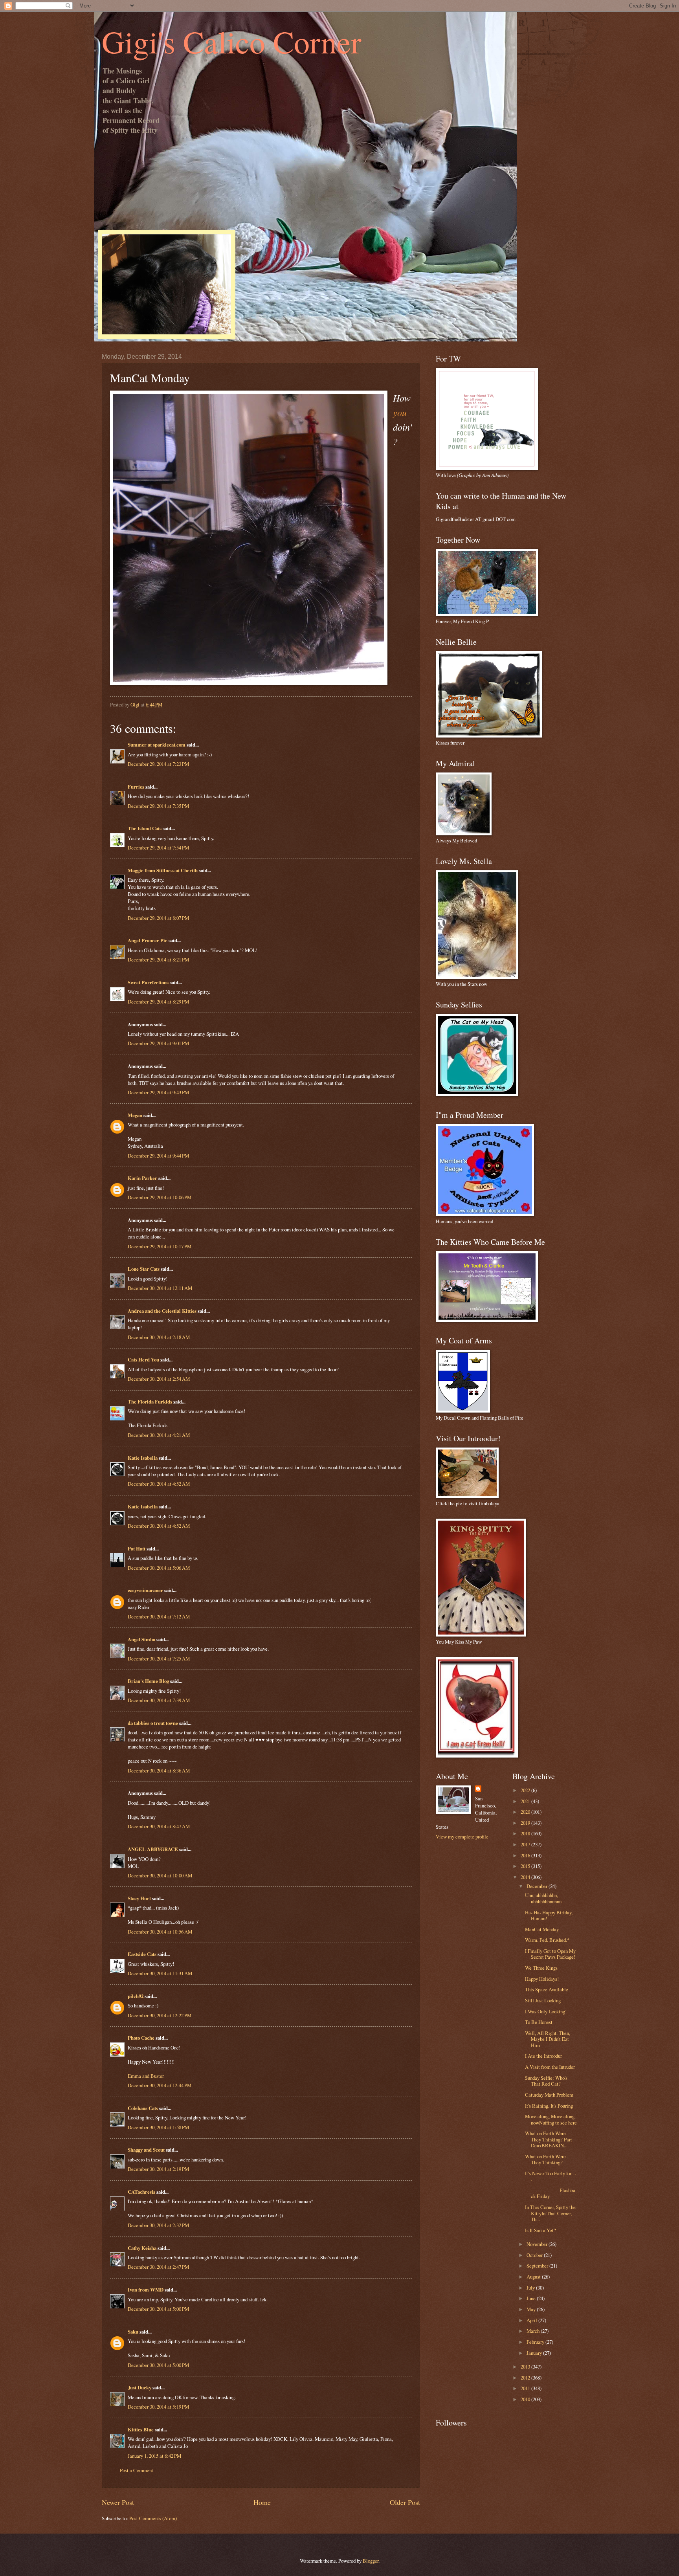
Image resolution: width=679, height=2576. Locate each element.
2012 (526, 2378)
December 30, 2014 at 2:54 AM (159, 1379)
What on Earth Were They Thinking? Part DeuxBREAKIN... (549, 2139)
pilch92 (136, 1996)
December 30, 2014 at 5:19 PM (158, 2407)
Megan (135, 1115)
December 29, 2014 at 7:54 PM (158, 848)
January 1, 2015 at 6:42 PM (154, 2456)
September (538, 2266)
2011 (526, 2388)
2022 (526, 1790)
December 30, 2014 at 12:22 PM (160, 2015)
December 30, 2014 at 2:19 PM (158, 2169)
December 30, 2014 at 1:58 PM (158, 2127)
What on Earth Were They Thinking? (545, 2159)
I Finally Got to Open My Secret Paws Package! (550, 1954)
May (532, 2309)
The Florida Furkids (150, 1402)
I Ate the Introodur (543, 2056)
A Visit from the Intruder (550, 2067)
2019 (526, 1823)
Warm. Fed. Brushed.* (547, 1940)
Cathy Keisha (142, 2248)
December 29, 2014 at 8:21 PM (158, 960)
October (535, 2255)
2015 (526, 1866)
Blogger (371, 2561)
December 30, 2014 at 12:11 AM (160, 1288)
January (535, 2353)
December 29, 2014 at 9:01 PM (158, 1043)
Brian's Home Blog (148, 1681)
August (534, 2277)
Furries (136, 787)
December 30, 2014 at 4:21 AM (159, 1435)
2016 (526, 1855)
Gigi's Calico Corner (232, 41)
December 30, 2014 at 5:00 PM (158, 2309)
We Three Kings (541, 1968)
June (532, 2298)
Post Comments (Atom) (153, 2518)
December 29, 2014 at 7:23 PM (158, 764)
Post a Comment (137, 2470)
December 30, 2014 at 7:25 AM (159, 1659)
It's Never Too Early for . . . (551, 2176)
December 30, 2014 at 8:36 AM (159, 1771)
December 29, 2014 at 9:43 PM (158, 1092)
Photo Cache (141, 2038)
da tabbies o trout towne (153, 1723)
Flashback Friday (550, 2193)
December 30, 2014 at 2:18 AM (159, 1337)
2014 (526, 1877)
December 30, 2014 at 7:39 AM (159, 1700)
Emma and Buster (146, 2076)
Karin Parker (142, 1178)
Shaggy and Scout (146, 2150)
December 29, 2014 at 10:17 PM (160, 1246)
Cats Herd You (143, 1360)
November (538, 2244)
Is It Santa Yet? (540, 2230)
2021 (526, 1801)
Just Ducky (139, 2387)
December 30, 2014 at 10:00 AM (160, 1875)
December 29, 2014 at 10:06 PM (160, 1197)
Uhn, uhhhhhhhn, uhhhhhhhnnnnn (543, 1898)
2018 (526, 1833)
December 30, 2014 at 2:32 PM (158, 2225)
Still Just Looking (543, 2000)
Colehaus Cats (143, 2108)
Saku (133, 2332)
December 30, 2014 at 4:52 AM (159, 1484)
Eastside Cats (142, 1954)
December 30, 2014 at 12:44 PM (160, 2085)
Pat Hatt (137, 1549)
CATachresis (141, 2192)
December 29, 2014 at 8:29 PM (158, 1002)
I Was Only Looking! (546, 2011)
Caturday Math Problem (549, 2095)
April (532, 2320)
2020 (526, 1812)
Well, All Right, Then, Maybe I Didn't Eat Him (548, 2039)
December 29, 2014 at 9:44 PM (158, 1156)
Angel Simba (141, 1639)
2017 (526, 1844)
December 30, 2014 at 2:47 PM (158, 2267)
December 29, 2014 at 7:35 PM (158, 806)
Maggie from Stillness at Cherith (163, 870)
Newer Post (118, 2502)
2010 (526, 2399)
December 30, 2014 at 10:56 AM (160, 1932)
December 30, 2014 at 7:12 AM (159, 1616)
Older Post (405, 2502)
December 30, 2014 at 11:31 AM (160, 1973)
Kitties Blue (141, 2429)
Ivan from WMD (146, 2290)
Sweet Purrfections (148, 982)
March (534, 2331)
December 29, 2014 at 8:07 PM (158, 918)
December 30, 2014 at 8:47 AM (159, 1826)
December (538, 1886)
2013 (526, 2367)
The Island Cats (145, 828)
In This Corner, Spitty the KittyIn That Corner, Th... (550, 2213)
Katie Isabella (143, 1458)
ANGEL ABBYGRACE (153, 1849)
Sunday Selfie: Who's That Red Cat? (546, 2081)
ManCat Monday (542, 1929)
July (531, 2288)
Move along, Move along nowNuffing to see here (551, 2119)
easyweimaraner (145, 1590)
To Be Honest (539, 2022)
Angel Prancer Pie (148, 940)
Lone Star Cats (144, 1269)
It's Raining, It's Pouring (549, 2106)
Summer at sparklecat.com (157, 745)
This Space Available (547, 1989)
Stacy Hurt (139, 1898)
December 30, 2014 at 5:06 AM (159, 1568)
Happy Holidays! (542, 1979)
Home (262, 2502)
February (536, 2342)
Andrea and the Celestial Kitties (162, 1311)
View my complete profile (462, 1837)
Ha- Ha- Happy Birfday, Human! (549, 1915)
